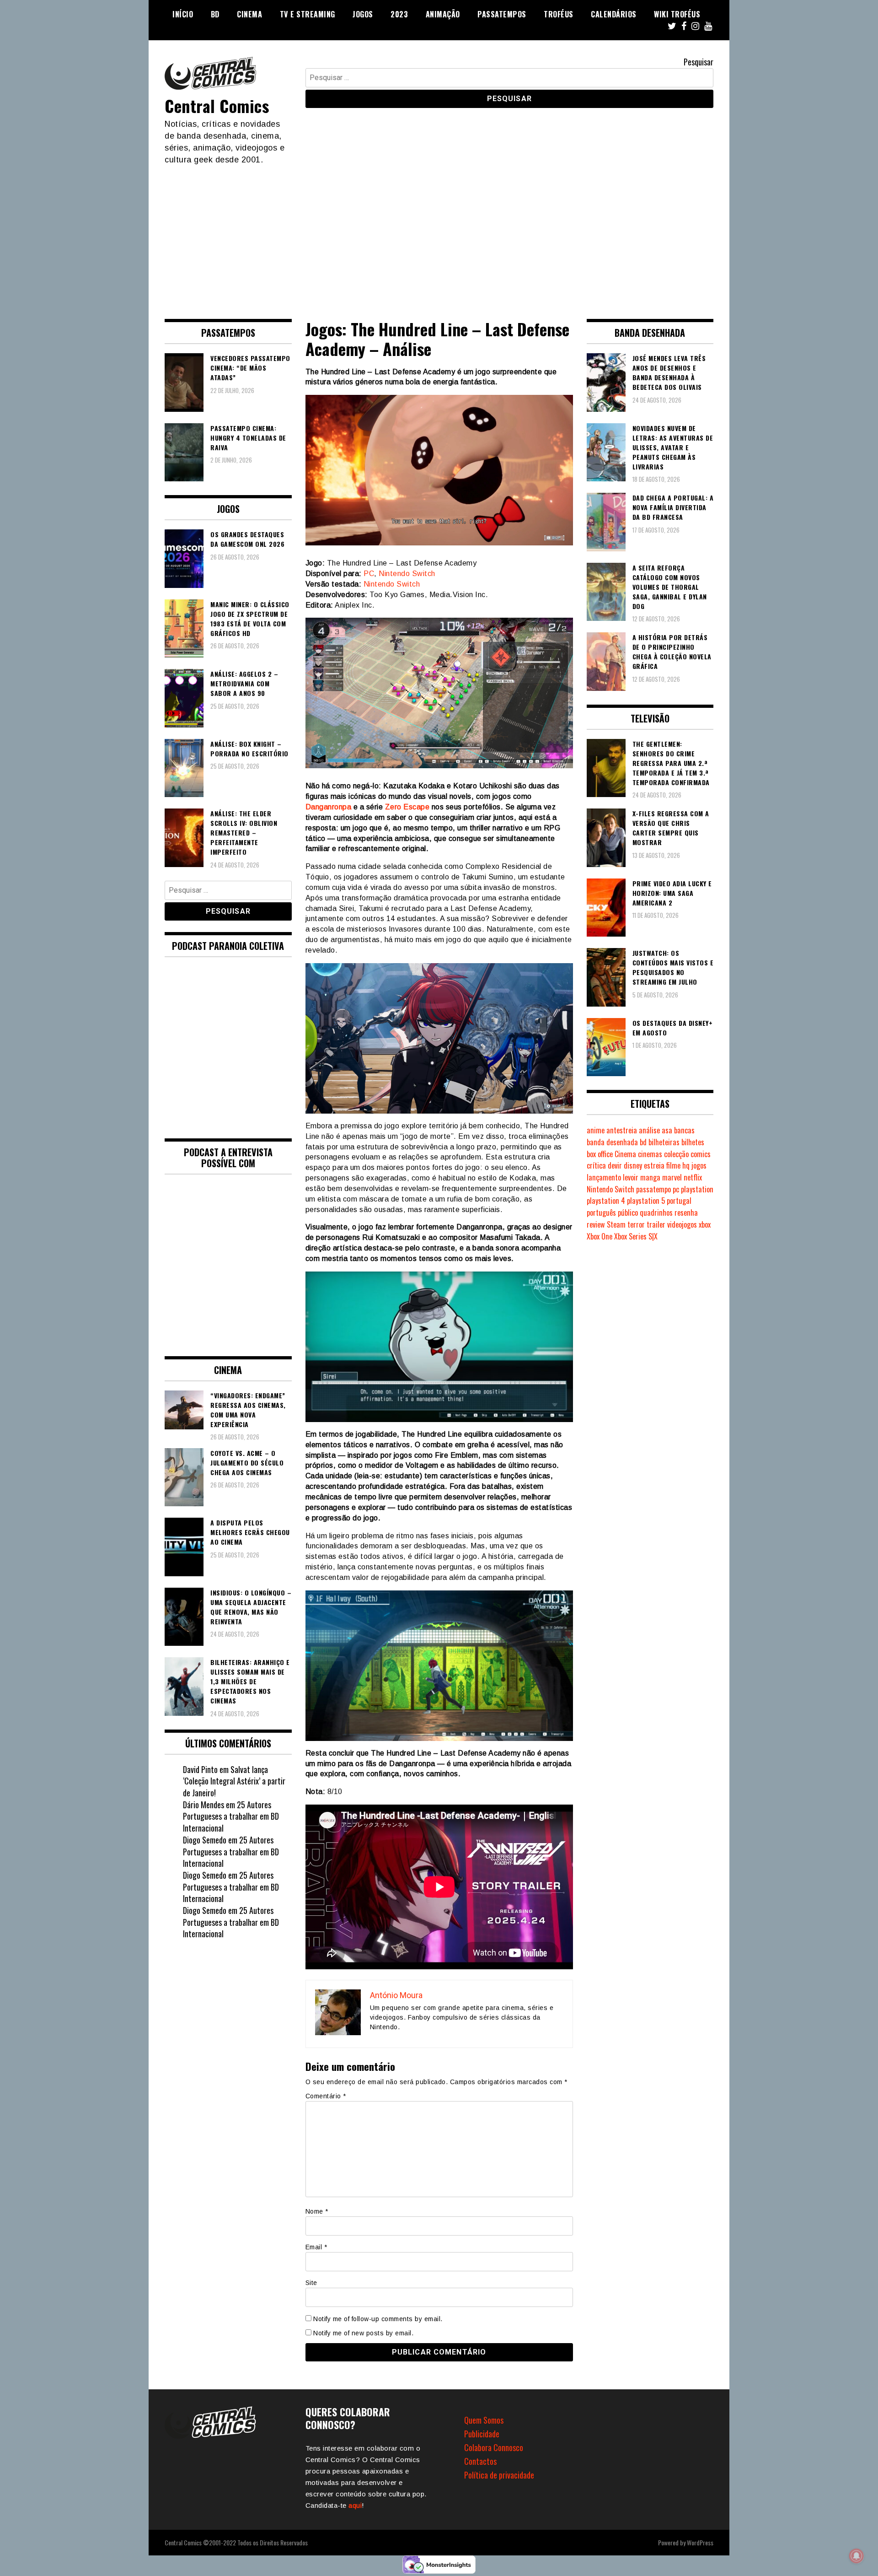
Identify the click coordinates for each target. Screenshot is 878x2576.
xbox (705, 1224)
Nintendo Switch (407, 574)
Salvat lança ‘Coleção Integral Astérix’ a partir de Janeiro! (234, 1781)
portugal (679, 1201)
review (596, 1224)
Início (183, 14)
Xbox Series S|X (636, 1236)
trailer (656, 1224)
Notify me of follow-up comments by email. (378, 2319)
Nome (317, 2211)
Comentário (326, 2096)
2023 (399, 14)
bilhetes (693, 1142)
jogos (699, 1165)
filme (673, 1165)
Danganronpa (329, 807)
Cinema (249, 14)
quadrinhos (656, 1213)
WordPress (700, 2542)
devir (615, 1165)
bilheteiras (664, 1142)
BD (215, 14)
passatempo (653, 1189)
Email (316, 2247)
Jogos (363, 14)
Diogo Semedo (205, 1840)
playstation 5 (646, 1201)
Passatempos (502, 14)
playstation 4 (606, 1201)
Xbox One (600, 1236)
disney (633, 1165)
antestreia (622, 1130)
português (601, 1213)
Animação (443, 14)
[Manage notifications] (857, 2556)
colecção (676, 1154)
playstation (697, 1189)
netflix (693, 1177)
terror (636, 1224)
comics (701, 1154)
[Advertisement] (439, 234)
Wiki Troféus (677, 14)
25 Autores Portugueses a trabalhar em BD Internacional (231, 1816)
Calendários (614, 14)
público (628, 1213)
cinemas (650, 1154)
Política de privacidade (499, 2475)
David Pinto (200, 1769)
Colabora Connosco (494, 2447)
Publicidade (482, 2434)
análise (649, 1130)
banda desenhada (612, 1142)
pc (676, 1189)
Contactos (480, 2461)
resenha (686, 1213)
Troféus (559, 14)
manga (650, 1177)
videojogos (682, 1224)
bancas (684, 1130)
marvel (672, 1177)
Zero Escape (407, 807)
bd (643, 1142)
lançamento (604, 1177)
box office (600, 1154)
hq (686, 1165)
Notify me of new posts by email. (363, 2333)
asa (667, 1130)
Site (311, 2283)
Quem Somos (484, 2420)
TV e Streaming (308, 14)
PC (369, 574)
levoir (631, 1177)
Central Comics (217, 105)
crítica (596, 1165)
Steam (616, 1224)
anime (596, 1130)
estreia (654, 1165)
